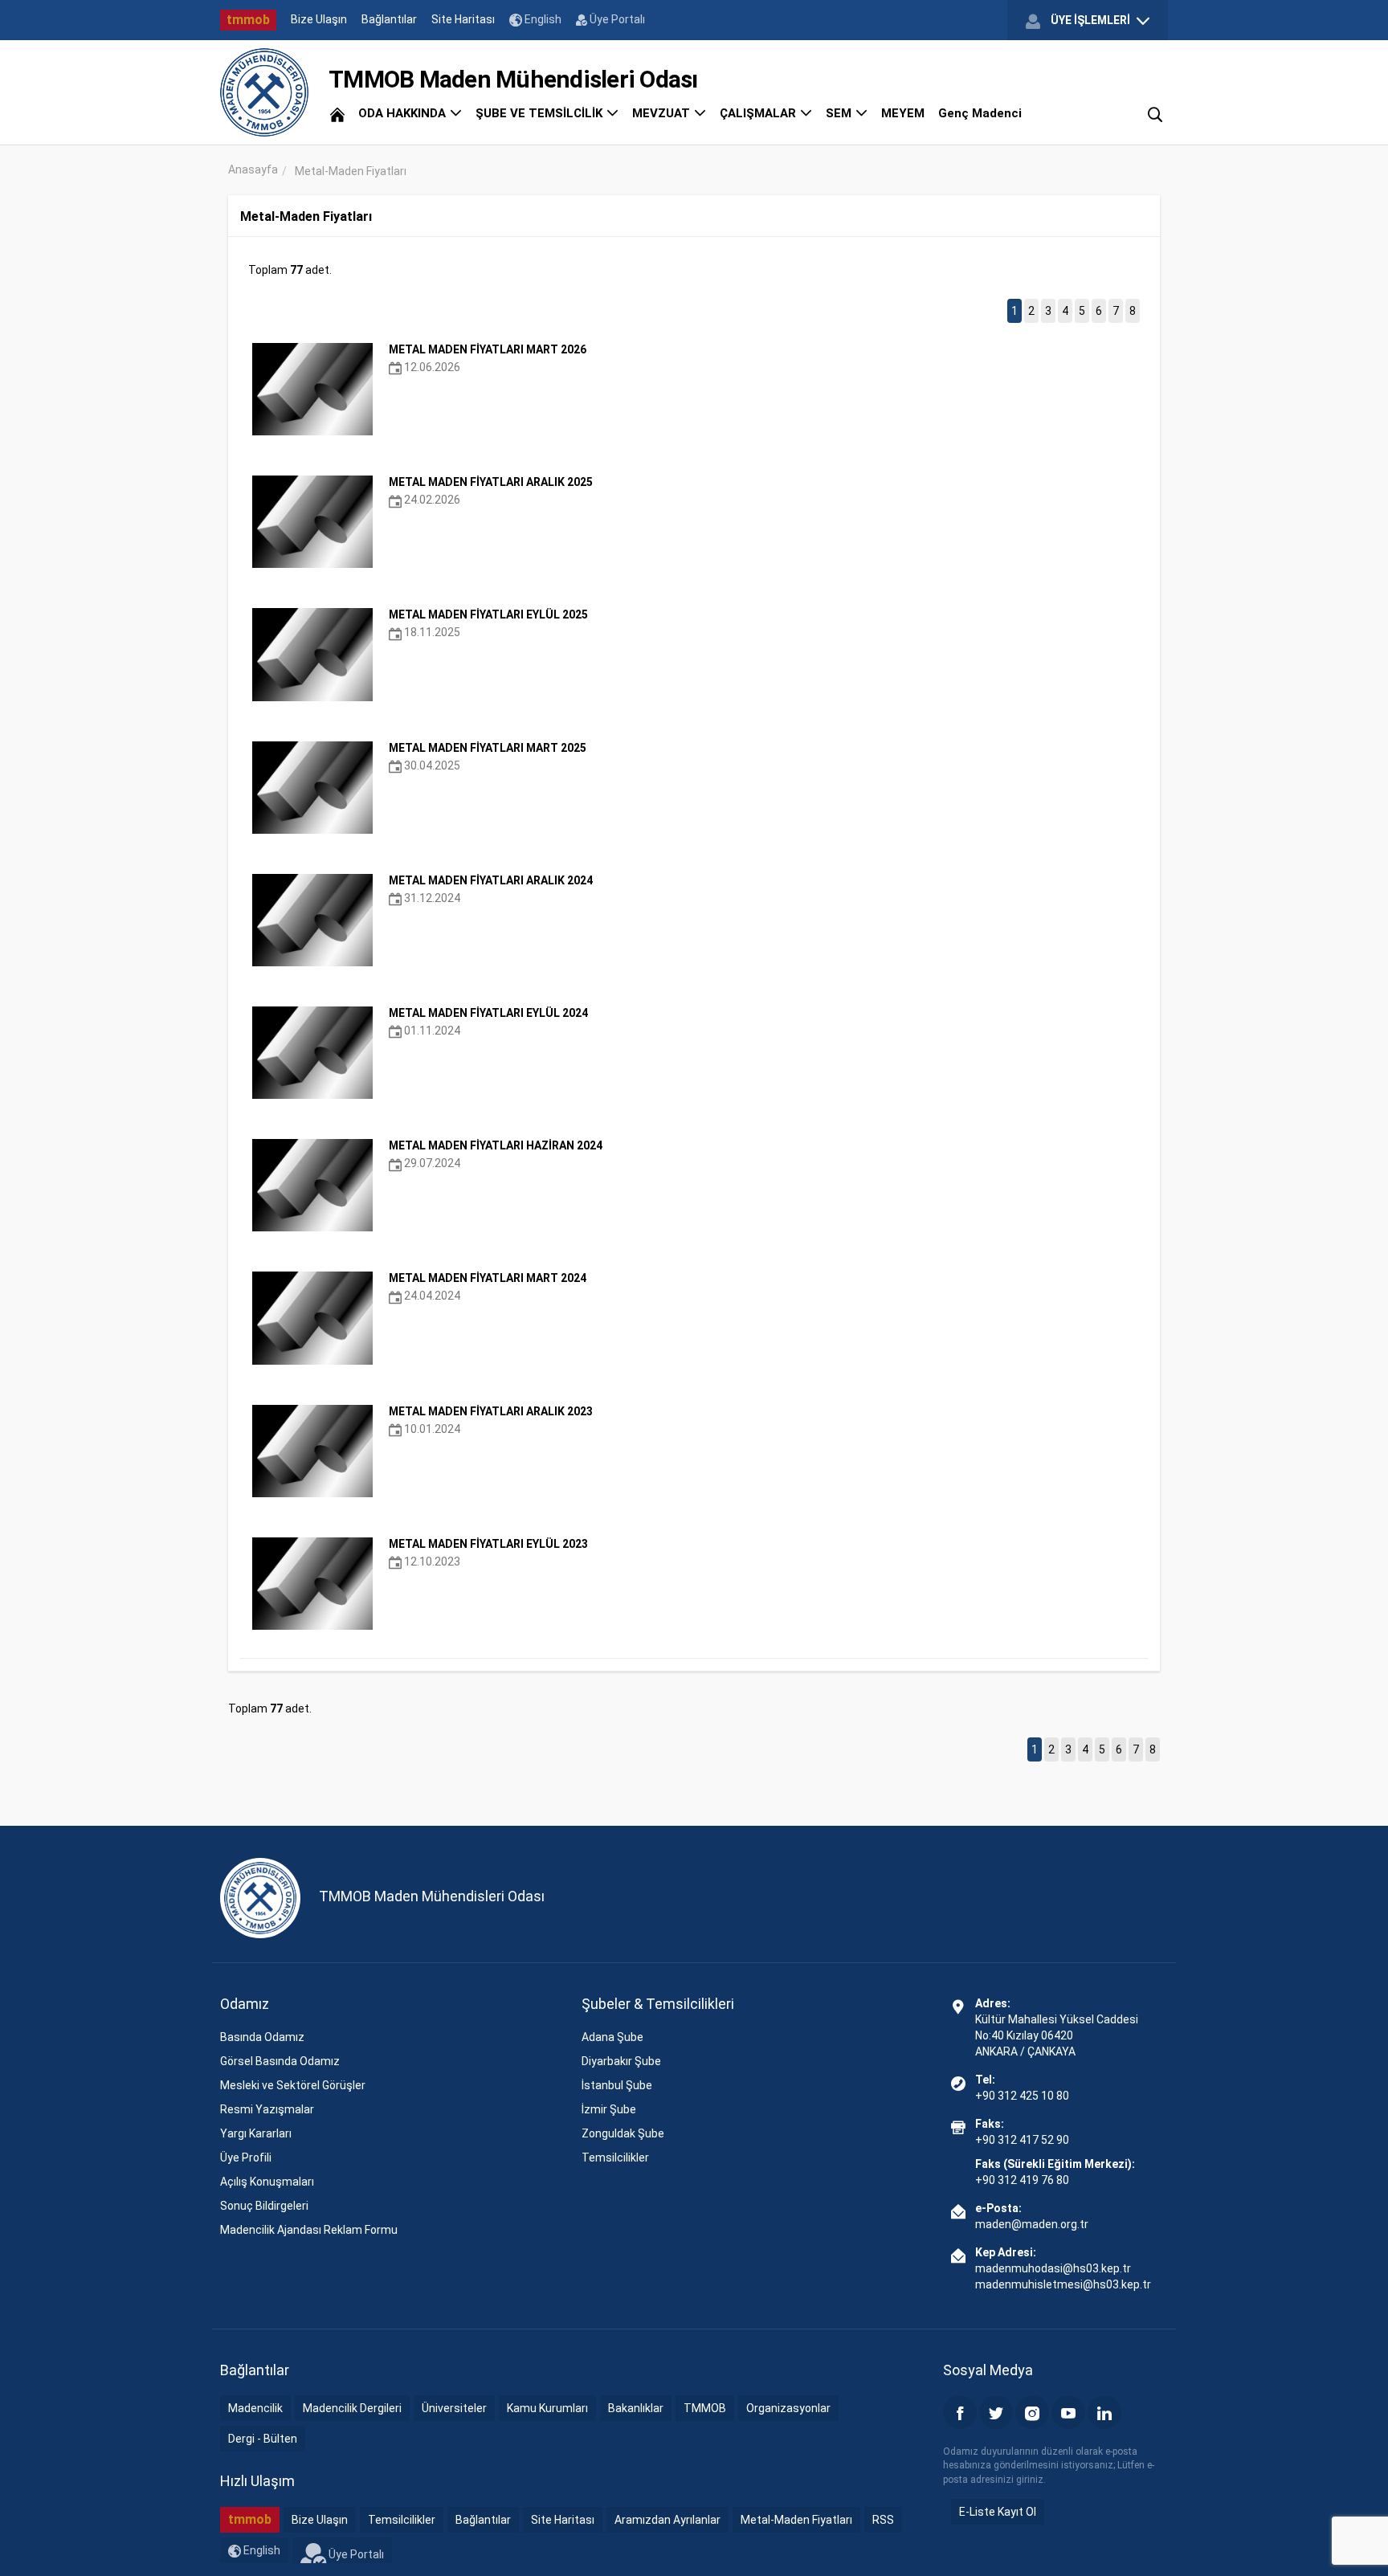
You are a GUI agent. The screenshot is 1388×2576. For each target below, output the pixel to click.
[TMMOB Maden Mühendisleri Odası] (264, 92)
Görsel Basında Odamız (280, 2061)
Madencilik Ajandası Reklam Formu (309, 2230)
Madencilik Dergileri (352, 2408)
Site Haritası (463, 19)
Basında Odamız (262, 2037)
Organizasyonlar (788, 2408)
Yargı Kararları (256, 2133)
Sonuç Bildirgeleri (264, 2206)
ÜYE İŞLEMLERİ (1090, 20)
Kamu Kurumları (547, 2408)
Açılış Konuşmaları (267, 2182)
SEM (840, 113)
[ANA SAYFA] (337, 113)
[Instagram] (1032, 2412)
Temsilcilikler (615, 2158)
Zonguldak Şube (623, 2133)
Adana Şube (612, 2037)
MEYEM (903, 113)
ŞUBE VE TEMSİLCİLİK (541, 113)
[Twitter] (996, 2412)
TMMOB (705, 2408)
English (542, 19)
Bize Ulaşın (319, 19)
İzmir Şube (609, 2109)
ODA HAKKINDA (404, 113)
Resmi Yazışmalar (267, 2109)
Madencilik (255, 2408)
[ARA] (1155, 113)
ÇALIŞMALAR (759, 113)
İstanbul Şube (617, 2085)
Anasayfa (253, 169)
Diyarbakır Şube (621, 2061)
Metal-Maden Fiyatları (796, 2520)
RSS (883, 2520)
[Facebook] (960, 2412)
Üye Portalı (616, 19)
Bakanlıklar (636, 2408)
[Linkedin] (1104, 2412)
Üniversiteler (454, 2408)
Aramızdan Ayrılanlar (667, 2520)
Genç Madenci (980, 113)
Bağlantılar (389, 19)
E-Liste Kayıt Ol (998, 2512)
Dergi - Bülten (263, 2439)
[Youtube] (1068, 2412)
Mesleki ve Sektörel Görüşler (293, 2085)
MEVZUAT (663, 113)
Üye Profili (246, 2158)
